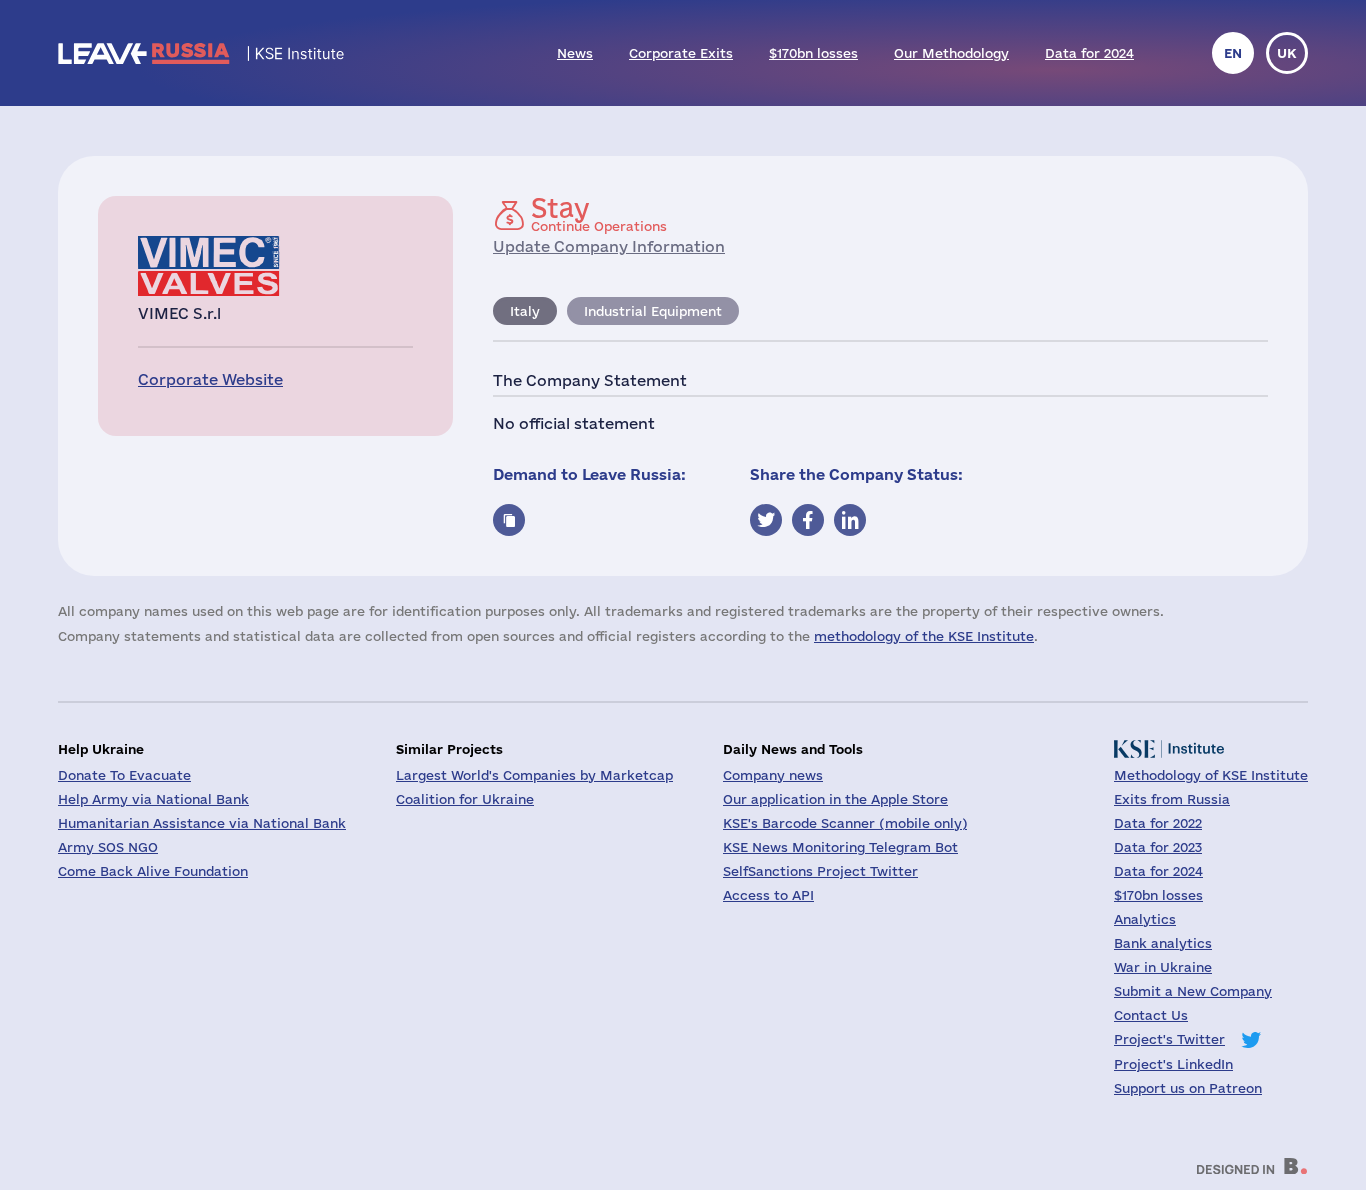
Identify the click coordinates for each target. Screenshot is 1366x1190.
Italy (525, 311)
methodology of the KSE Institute (924, 636)
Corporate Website (210, 379)
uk (1287, 53)
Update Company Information (609, 246)
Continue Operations (599, 214)
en (1233, 53)
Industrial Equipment (653, 311)
